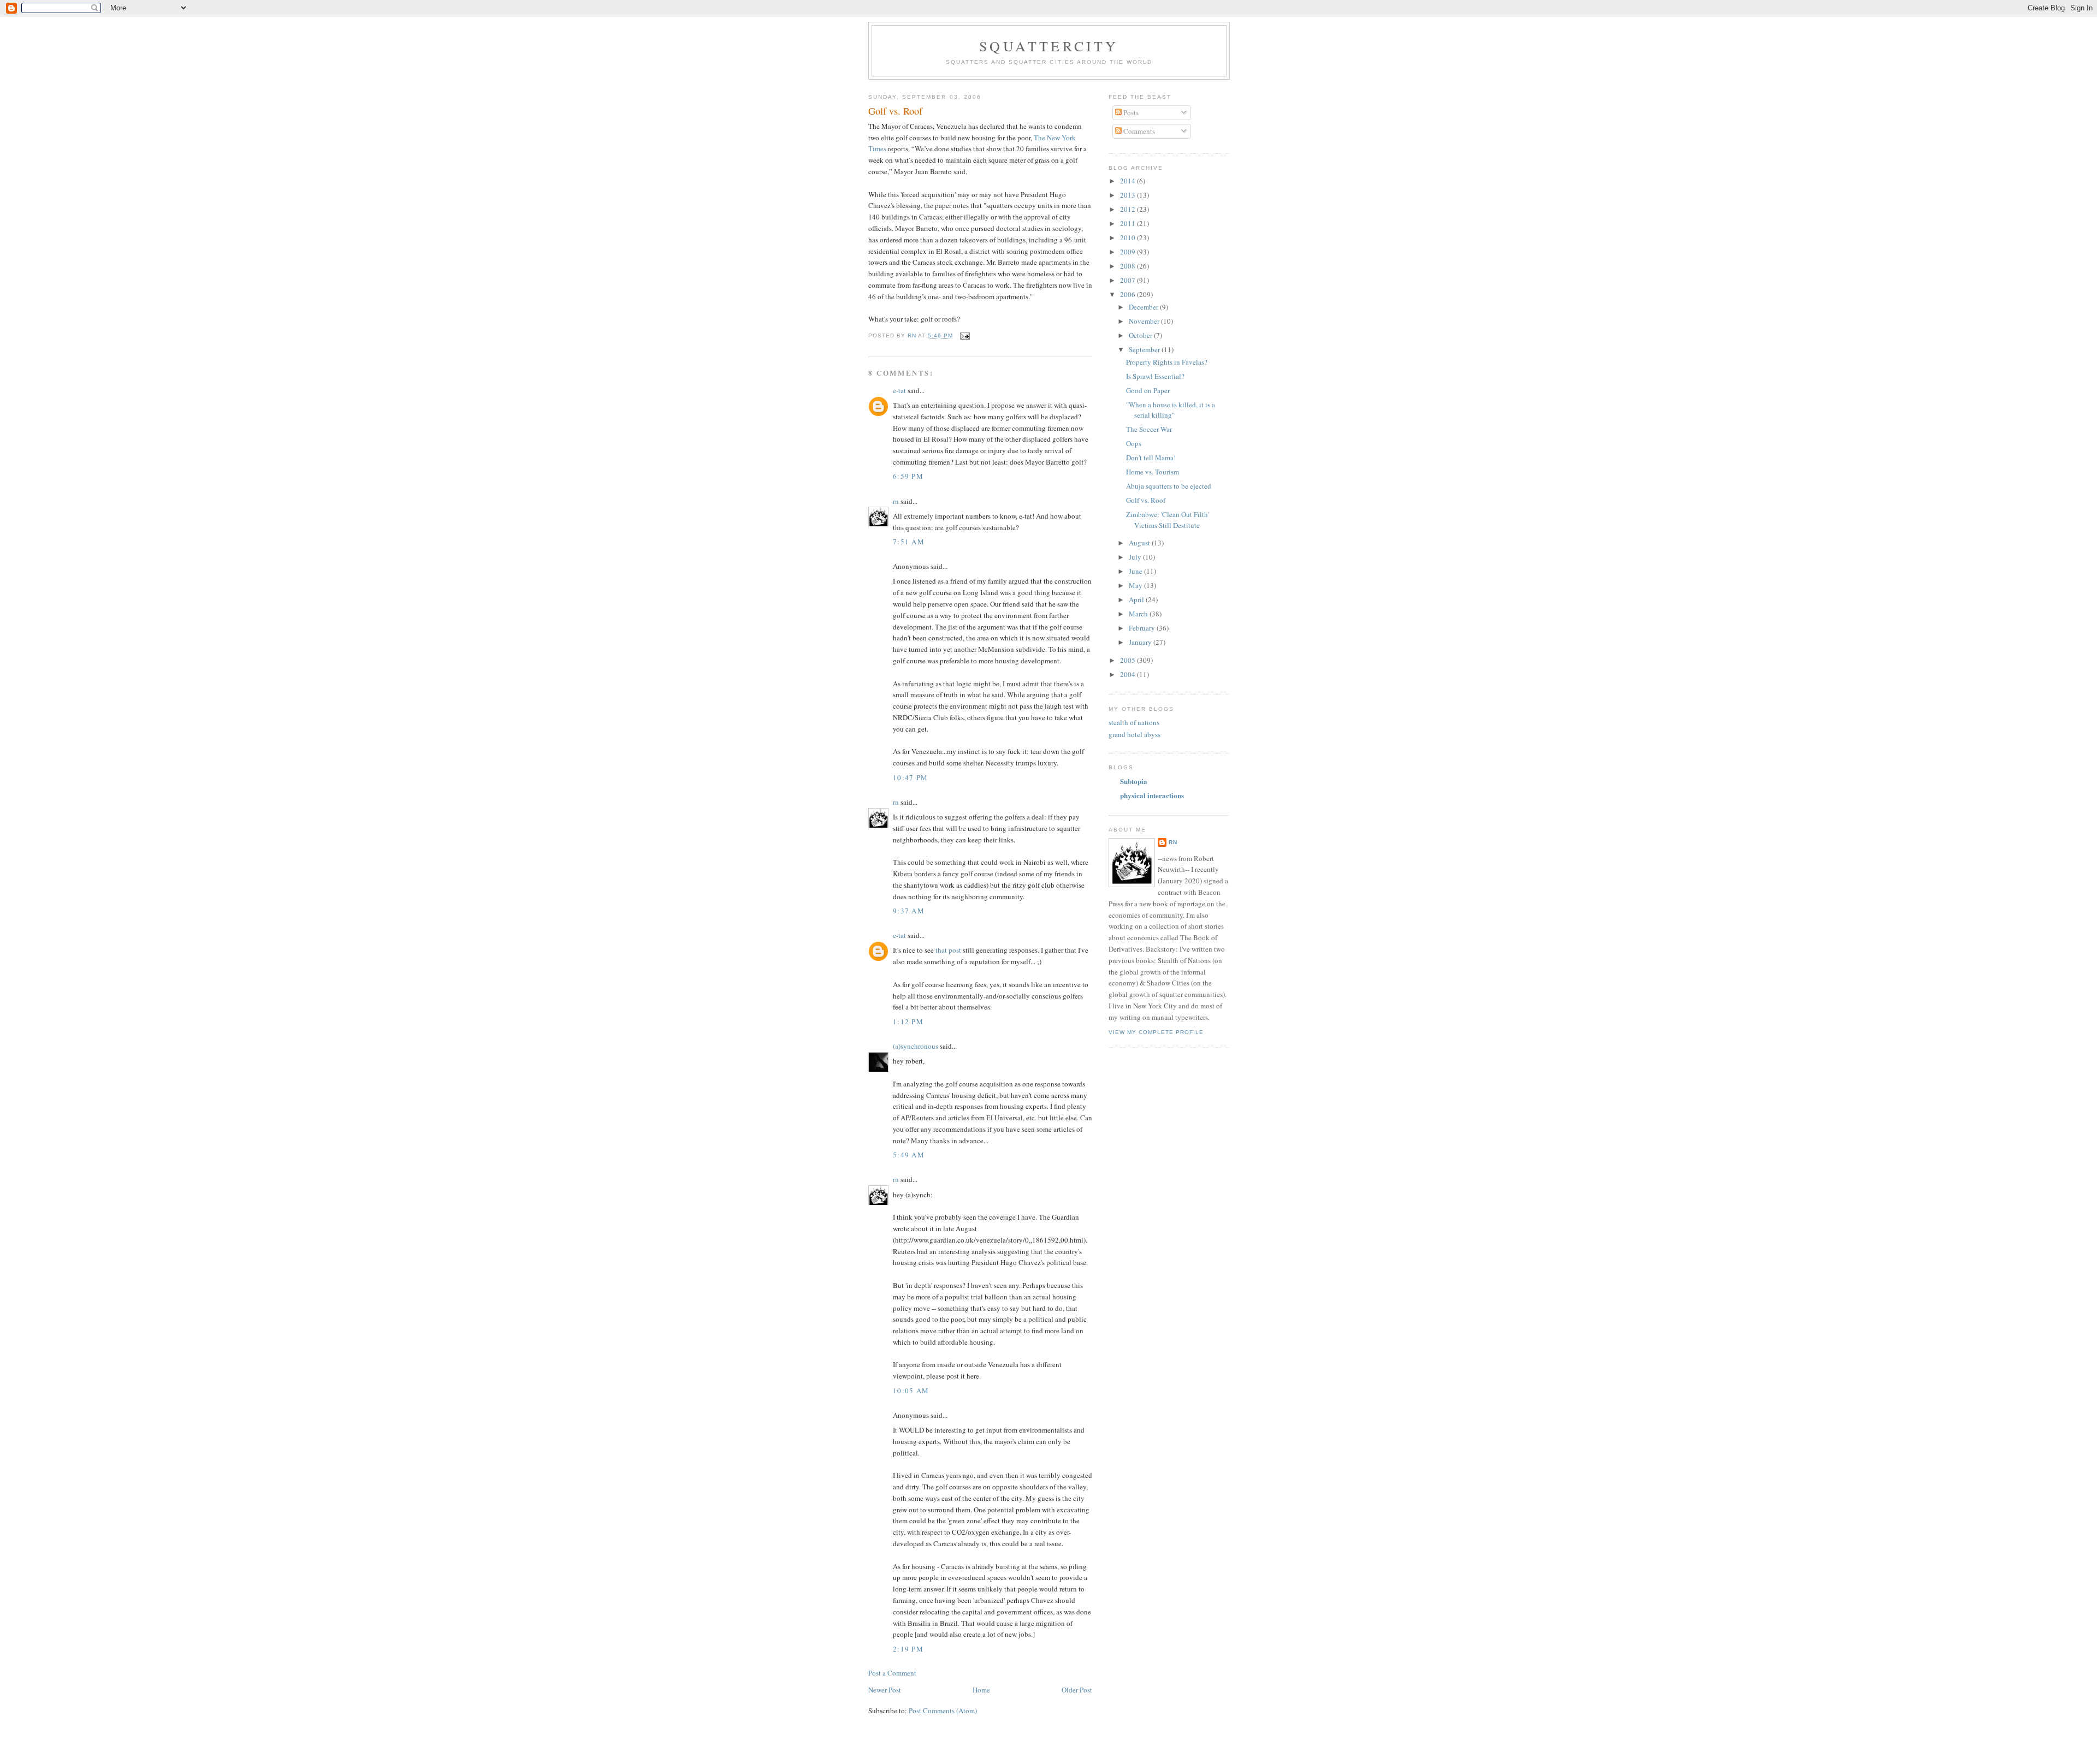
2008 (1129, 266)
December (1144, 307)
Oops (1134, 443)
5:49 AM (909, 1155)
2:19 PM (908, 1649)
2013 (1129, 195)
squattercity (1049, 46)
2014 (1129, 181)
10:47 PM (910, 777)
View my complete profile (1156, 1032)
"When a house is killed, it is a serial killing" (1171, 410)
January (1141, 642)
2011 (1129, 223)
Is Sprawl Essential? (1155, 376)
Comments (1138, 131)
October (1141, 335)
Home (981, 1690)
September (1145, 349)
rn (896, 501)
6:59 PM (908, 476)
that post (948, 950)
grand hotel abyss (1135, 734)
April (1137, 599)
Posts (1130, 112)
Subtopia (1134, 781)
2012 (1129, 209)
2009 (1129, 252)
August (1140, 543)
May (1136, 585)
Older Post (1077, 1690)
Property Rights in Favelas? (1167, 362)
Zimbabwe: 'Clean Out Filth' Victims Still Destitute (1168, 520)
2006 (1129, 294)
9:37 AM (909, 911)
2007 (1129, 280)
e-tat (899, 390)
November (1145, 321)
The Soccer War (1149, 429)
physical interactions (1152, 795)
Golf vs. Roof (1146, 500)
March (1139, 614)
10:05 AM (911, 1391)
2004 (1129, 674)
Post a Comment (892, 1673)
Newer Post (885, 1690)
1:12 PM (908, 1021)
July (1136, 557)
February (1143, 628)
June (1136, 571)
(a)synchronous (916, 1046)
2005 (1129, 660)
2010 (1129, 237)
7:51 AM (909, 542)
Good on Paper (1148, 390)
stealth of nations (1134, 722)
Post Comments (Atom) (943, 1710)
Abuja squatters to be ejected (1169, 486)
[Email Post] (965, 335)
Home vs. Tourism (1153, 472)
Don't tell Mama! (1151, 458)
